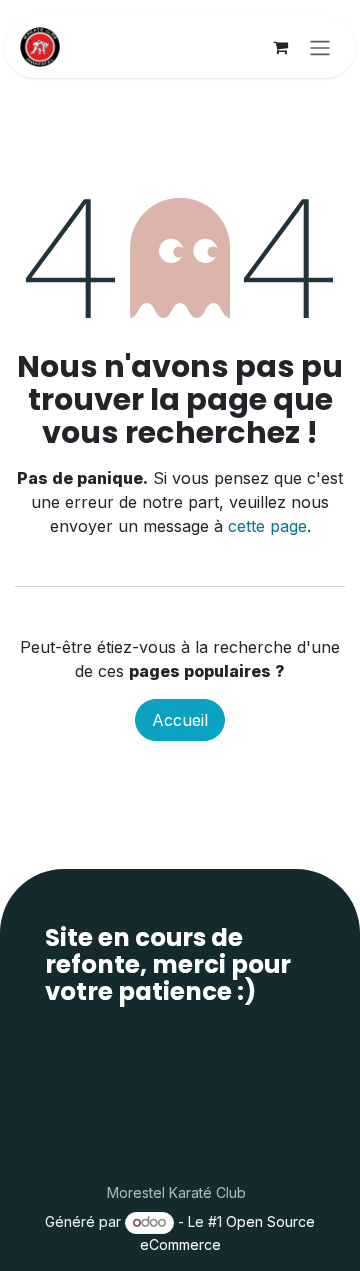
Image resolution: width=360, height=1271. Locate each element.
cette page (267, 526)
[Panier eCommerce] (280, 47)
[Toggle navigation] (320, 47)
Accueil (180, 720)
